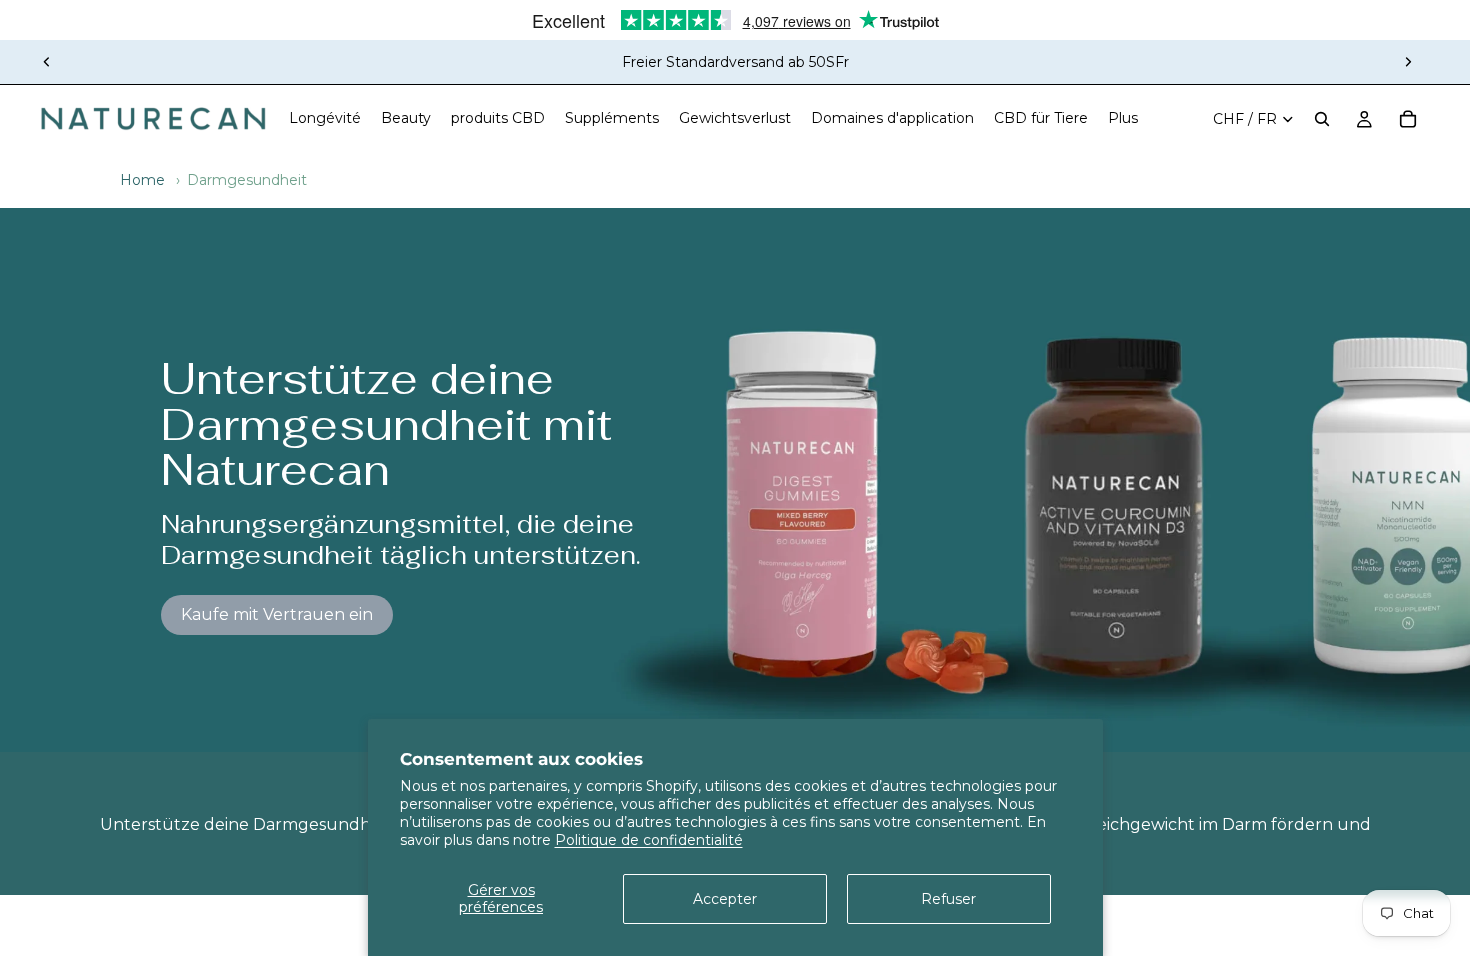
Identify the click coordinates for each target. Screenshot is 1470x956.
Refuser (948, 899)
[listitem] (1123, 119)
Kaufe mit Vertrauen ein (277, 614)
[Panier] (1408, 119)
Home (142, 180)
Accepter (725, 899)
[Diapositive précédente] (47, 62)
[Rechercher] (1322, 119)
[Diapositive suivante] (1408, 62)
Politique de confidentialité (649, 840)
